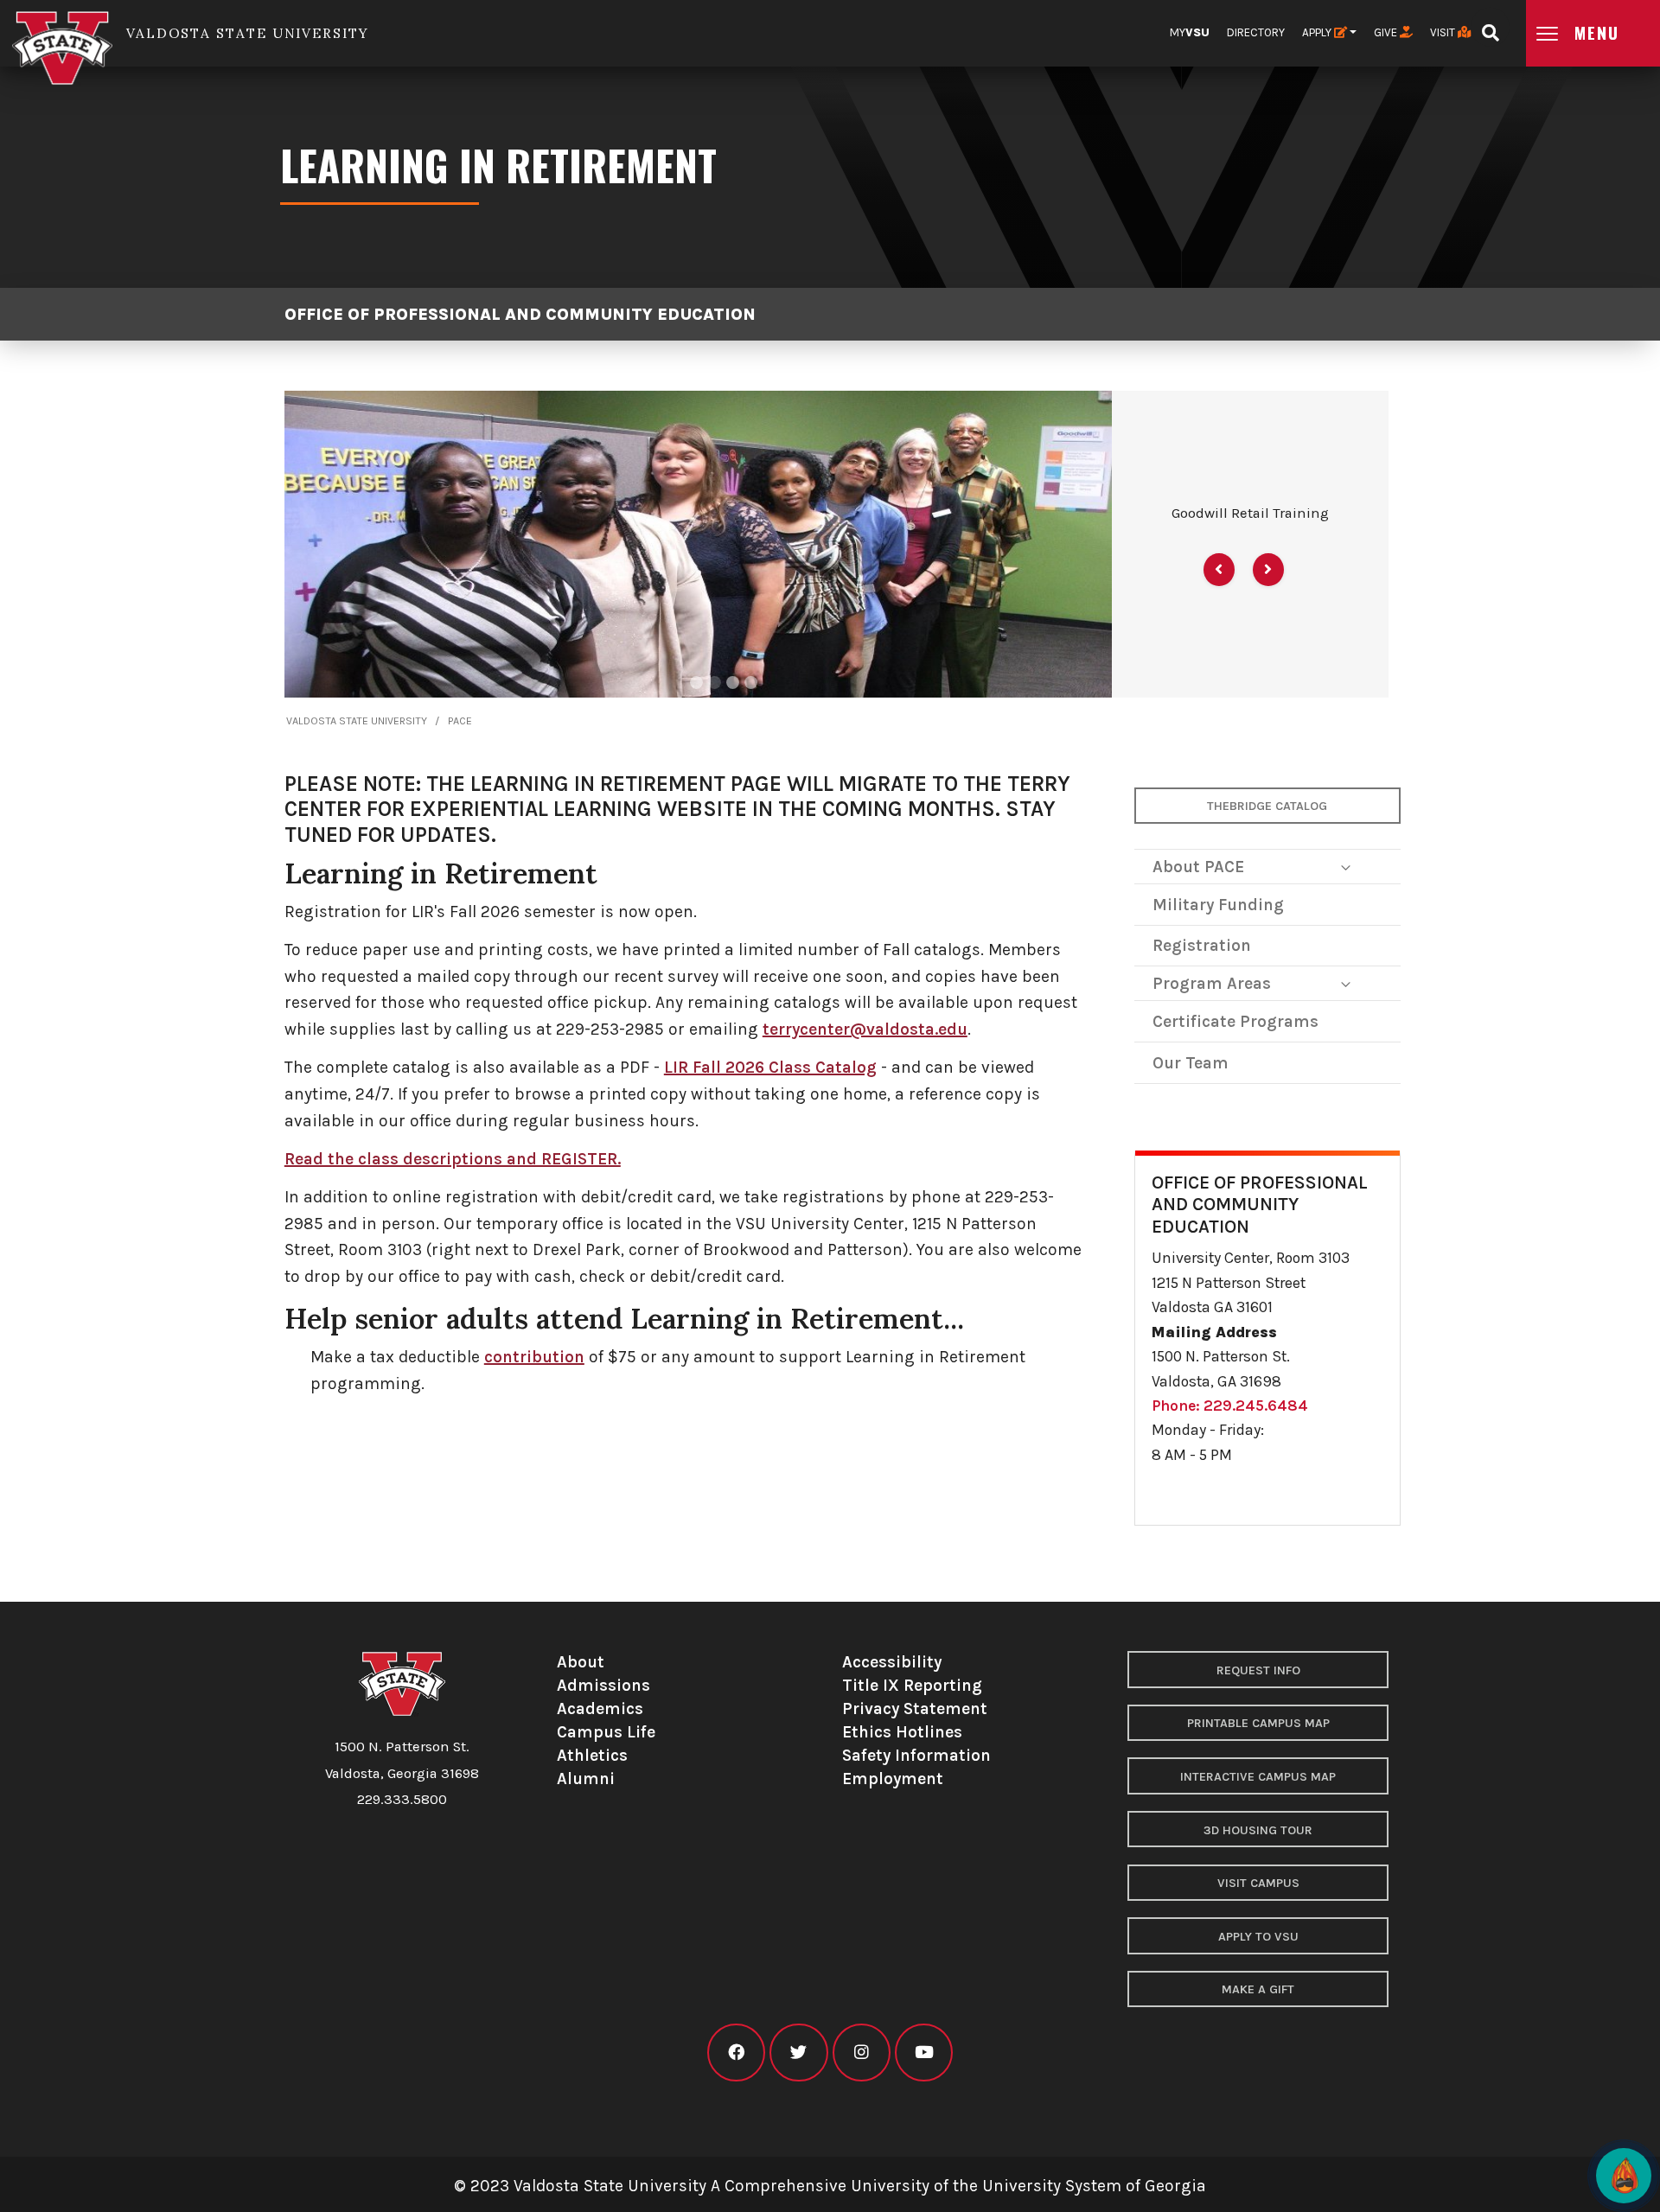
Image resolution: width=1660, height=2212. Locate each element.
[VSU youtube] (924, 2053)
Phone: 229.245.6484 (1230, 1406)
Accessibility (892, 1662)
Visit (1444, 32)
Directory (1256, 32)
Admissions (603, 1685)
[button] (1219, 570)
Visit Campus (1258, 1883)
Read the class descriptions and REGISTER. (453, 1159)
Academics (600, 1708)
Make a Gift (1258, 1989)
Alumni (586, 1779)
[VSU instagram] (862, 2053)
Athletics (592, 1755)
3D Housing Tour (1258, 1830)
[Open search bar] (1490, 27)
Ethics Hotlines (902, 1732)
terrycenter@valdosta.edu (865, 1029)
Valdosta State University (357, 721)
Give (1387, 32)
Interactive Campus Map (1258, 1777)
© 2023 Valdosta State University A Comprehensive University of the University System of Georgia (830, 2186)
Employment (893, 1779)
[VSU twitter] (798, 2053)
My (1190, 32)
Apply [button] (1318, 32)
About (581, 1662)
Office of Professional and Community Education (520, 314)
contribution (534, 1357)
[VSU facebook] (736, 2053)
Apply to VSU (1258, 1937)
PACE (460, 721)
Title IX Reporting (912, 1685)
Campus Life (606, 1732)
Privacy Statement (915, 1708)
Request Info (1258, 1670)
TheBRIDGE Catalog (1267, 806)
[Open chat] (1624, 2176)
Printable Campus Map (1258, 1723)
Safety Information (916, 1755)
